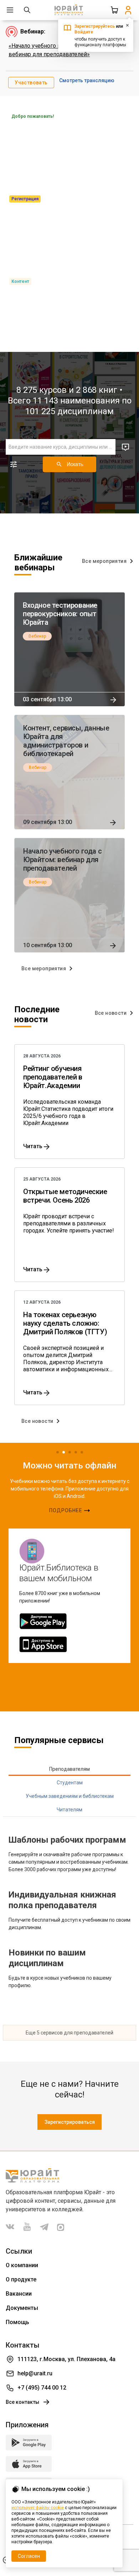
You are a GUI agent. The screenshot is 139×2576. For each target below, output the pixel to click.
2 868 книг (97, 390)
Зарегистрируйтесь (95, 26)
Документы (22, 2308)
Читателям (69, 1810)
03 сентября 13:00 (47, 699)
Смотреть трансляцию (87, 80)
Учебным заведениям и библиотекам (70, 1796)
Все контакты (22, 2402)
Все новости (111, 1013)
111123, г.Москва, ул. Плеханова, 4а (66, 2359)
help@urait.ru (35, 2373)
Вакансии (19, 2294)
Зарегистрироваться (70, 2122)
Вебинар (37, 636)
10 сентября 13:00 (48, 945)
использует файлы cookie (38, 2508)
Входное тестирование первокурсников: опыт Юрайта (60, 614)
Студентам (70, 1783)
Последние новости (37, 1014)
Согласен (29, 2556)
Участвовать (31, 83)
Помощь (17, 2322)
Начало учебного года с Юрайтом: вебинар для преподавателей (62, 860)
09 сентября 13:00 (48, 822)
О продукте (21, 2279)
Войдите (84, 32)
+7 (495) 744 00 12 (42, 2388)
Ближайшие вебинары (38, 563)
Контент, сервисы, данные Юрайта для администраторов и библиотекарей (66, 741)
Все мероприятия (104, 561)
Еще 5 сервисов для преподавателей (69, 2033)
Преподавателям (69, 1769)
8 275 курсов (42, 390)
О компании (22, 2265)
